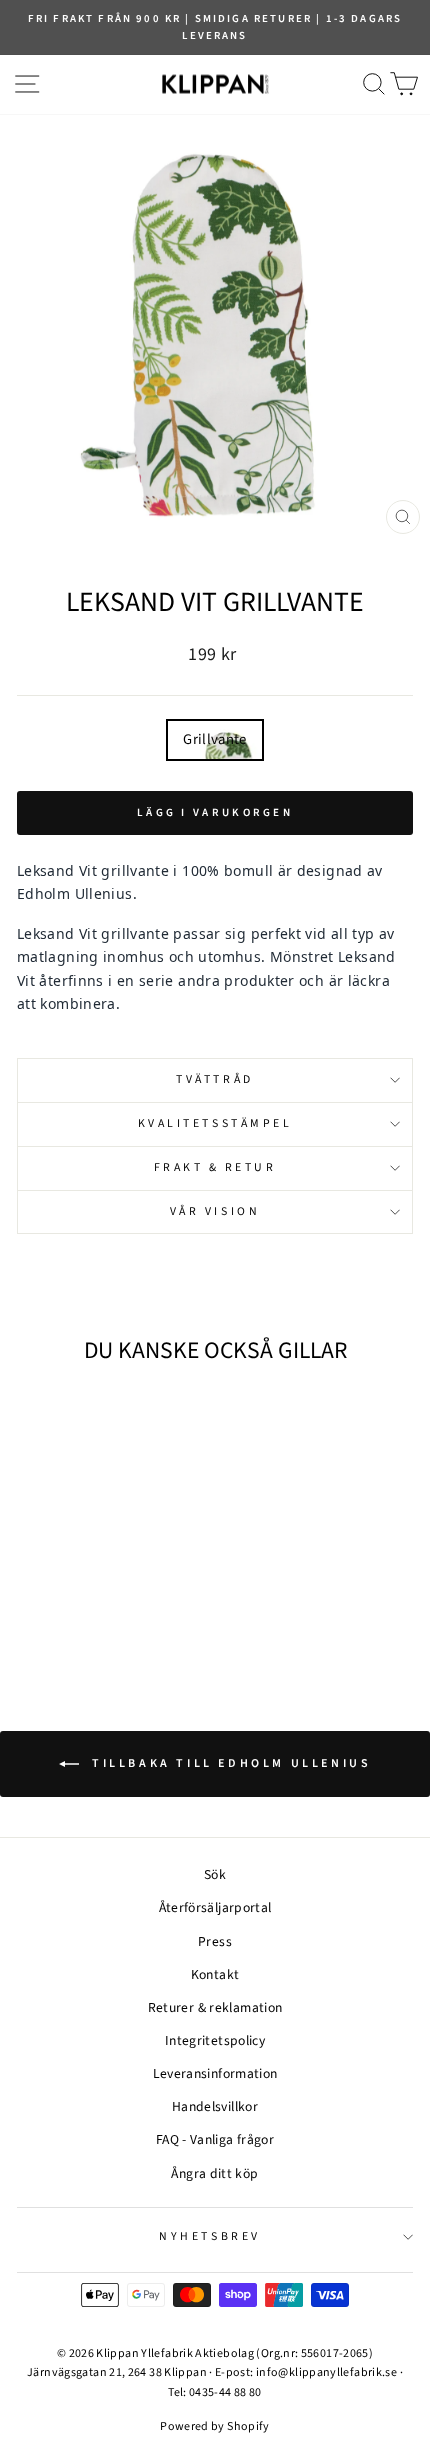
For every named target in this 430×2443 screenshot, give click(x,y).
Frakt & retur (215, 1167)
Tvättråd (214, 1079)
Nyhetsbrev (209, 2236)
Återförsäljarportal (215, 1907)
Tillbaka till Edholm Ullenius (229, 1763)
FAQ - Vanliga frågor (215, 2139)
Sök (215, 1874)
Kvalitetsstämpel (215, 1123)
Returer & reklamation (215, 2007)
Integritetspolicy (215, 2040)
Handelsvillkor (215, 2106)
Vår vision (215, 1211)
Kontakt (215, 1974)
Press (215, 1941)
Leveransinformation (215, 2073)
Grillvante (215, 739)
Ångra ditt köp (214, 2173)
